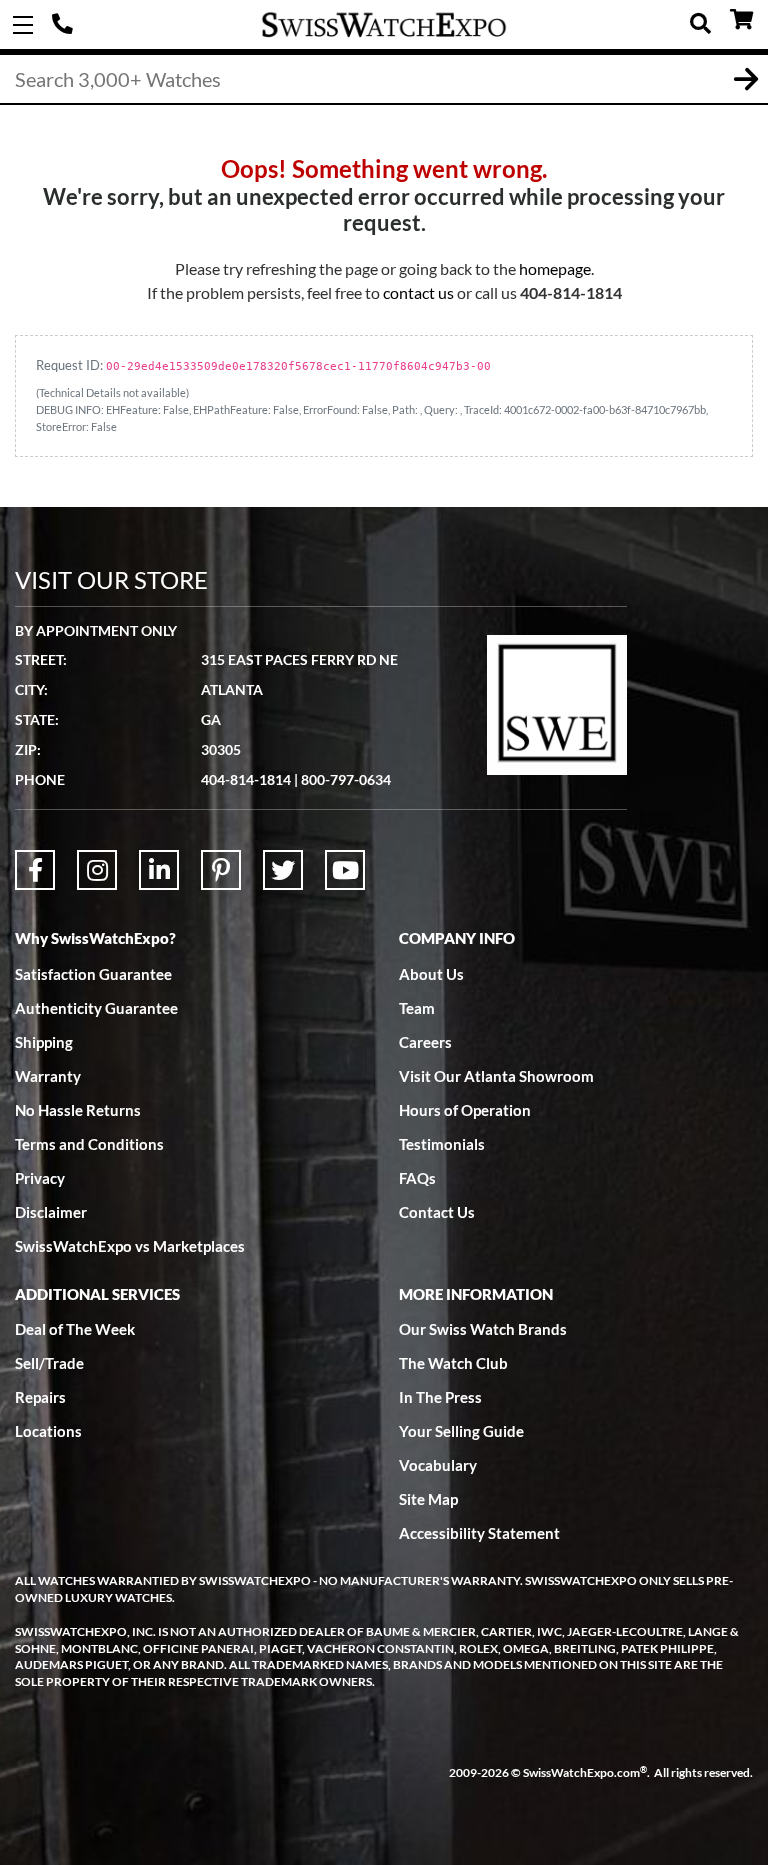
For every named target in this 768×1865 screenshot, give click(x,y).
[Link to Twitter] (283, 870)
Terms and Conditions (89, 1144)
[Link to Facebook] (35, 870)
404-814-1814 (65, 25)
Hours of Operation (465, 1110)
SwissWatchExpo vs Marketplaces (130, 1246)
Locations (48, 1431)
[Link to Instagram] (97, 870)
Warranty (48, 1076)
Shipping (44, 1042)
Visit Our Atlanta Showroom (496, 1076)
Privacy (40, 1178)
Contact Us (437, 1212)
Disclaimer (51, 1212)
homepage (555, 268)
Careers (425, 1042)
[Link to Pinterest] (221, 870)
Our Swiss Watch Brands (483, 1329)
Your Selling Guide (461, 1431)
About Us (431, 974)
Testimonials (442, 1144)
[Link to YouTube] (345, 870)
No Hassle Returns (78, 1110)
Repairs (40, 1397)
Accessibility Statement (479, 1533)
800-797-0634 (346, 779)
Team (417, 1008)
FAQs (417, 1178)
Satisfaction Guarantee (93, 974)
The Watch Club (453, 1363)
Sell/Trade (49, 1363)
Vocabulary (438, 1465)
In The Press (440, 1397)
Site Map (428, 1499)
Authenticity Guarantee (96, 1008)
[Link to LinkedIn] (159, 870)
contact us (418, 292)
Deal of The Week (75, 1329)
